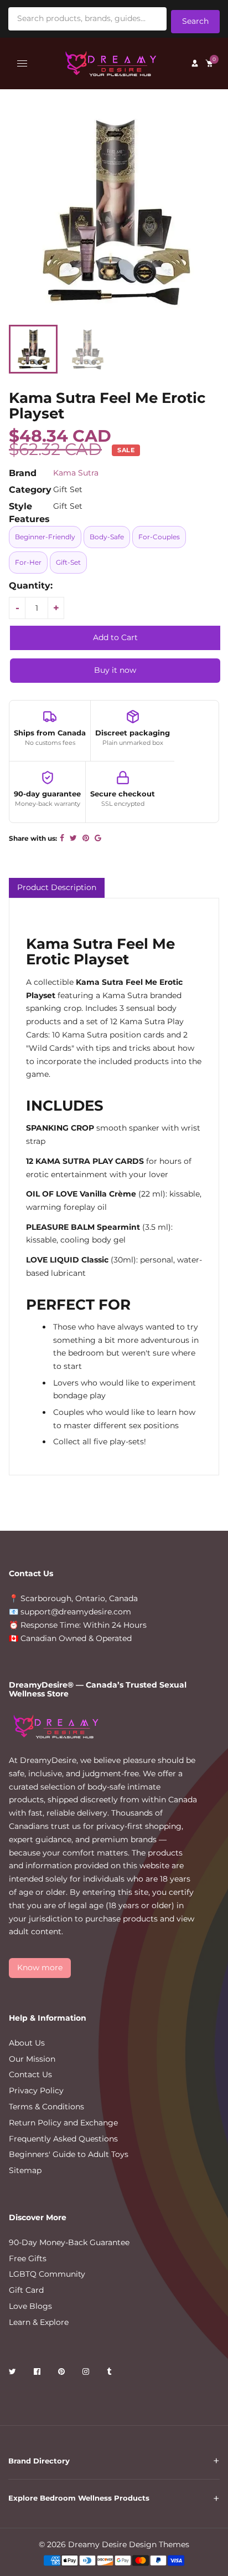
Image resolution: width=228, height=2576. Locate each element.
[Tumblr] (110, 2373)
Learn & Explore (39, 2322)
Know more (40, 1967)
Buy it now (115, 670)
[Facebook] (38, 2373)
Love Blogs (30, 2306)
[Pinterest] (63, 2373)
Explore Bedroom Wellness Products (79, 2498)
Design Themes (159, 2544)
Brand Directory (39, 2461)
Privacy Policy (36, 2091)
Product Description (57, 887)
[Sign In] (195, 63)
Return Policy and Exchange (63, 2123)
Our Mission (32, 2059)
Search (195, 21)
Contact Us (30, 2074)
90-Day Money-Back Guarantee (69, 2242)
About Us (27, 2043)
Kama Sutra (76, 473)
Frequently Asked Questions (63, 2139)
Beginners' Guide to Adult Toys (69, 2154)
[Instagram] (87, 2373)
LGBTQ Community (47, 2274)
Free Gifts (28, 2258)
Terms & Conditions (46, 2107)
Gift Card (26, 2290)
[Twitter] (14, 2373)
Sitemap (25, 2170)
